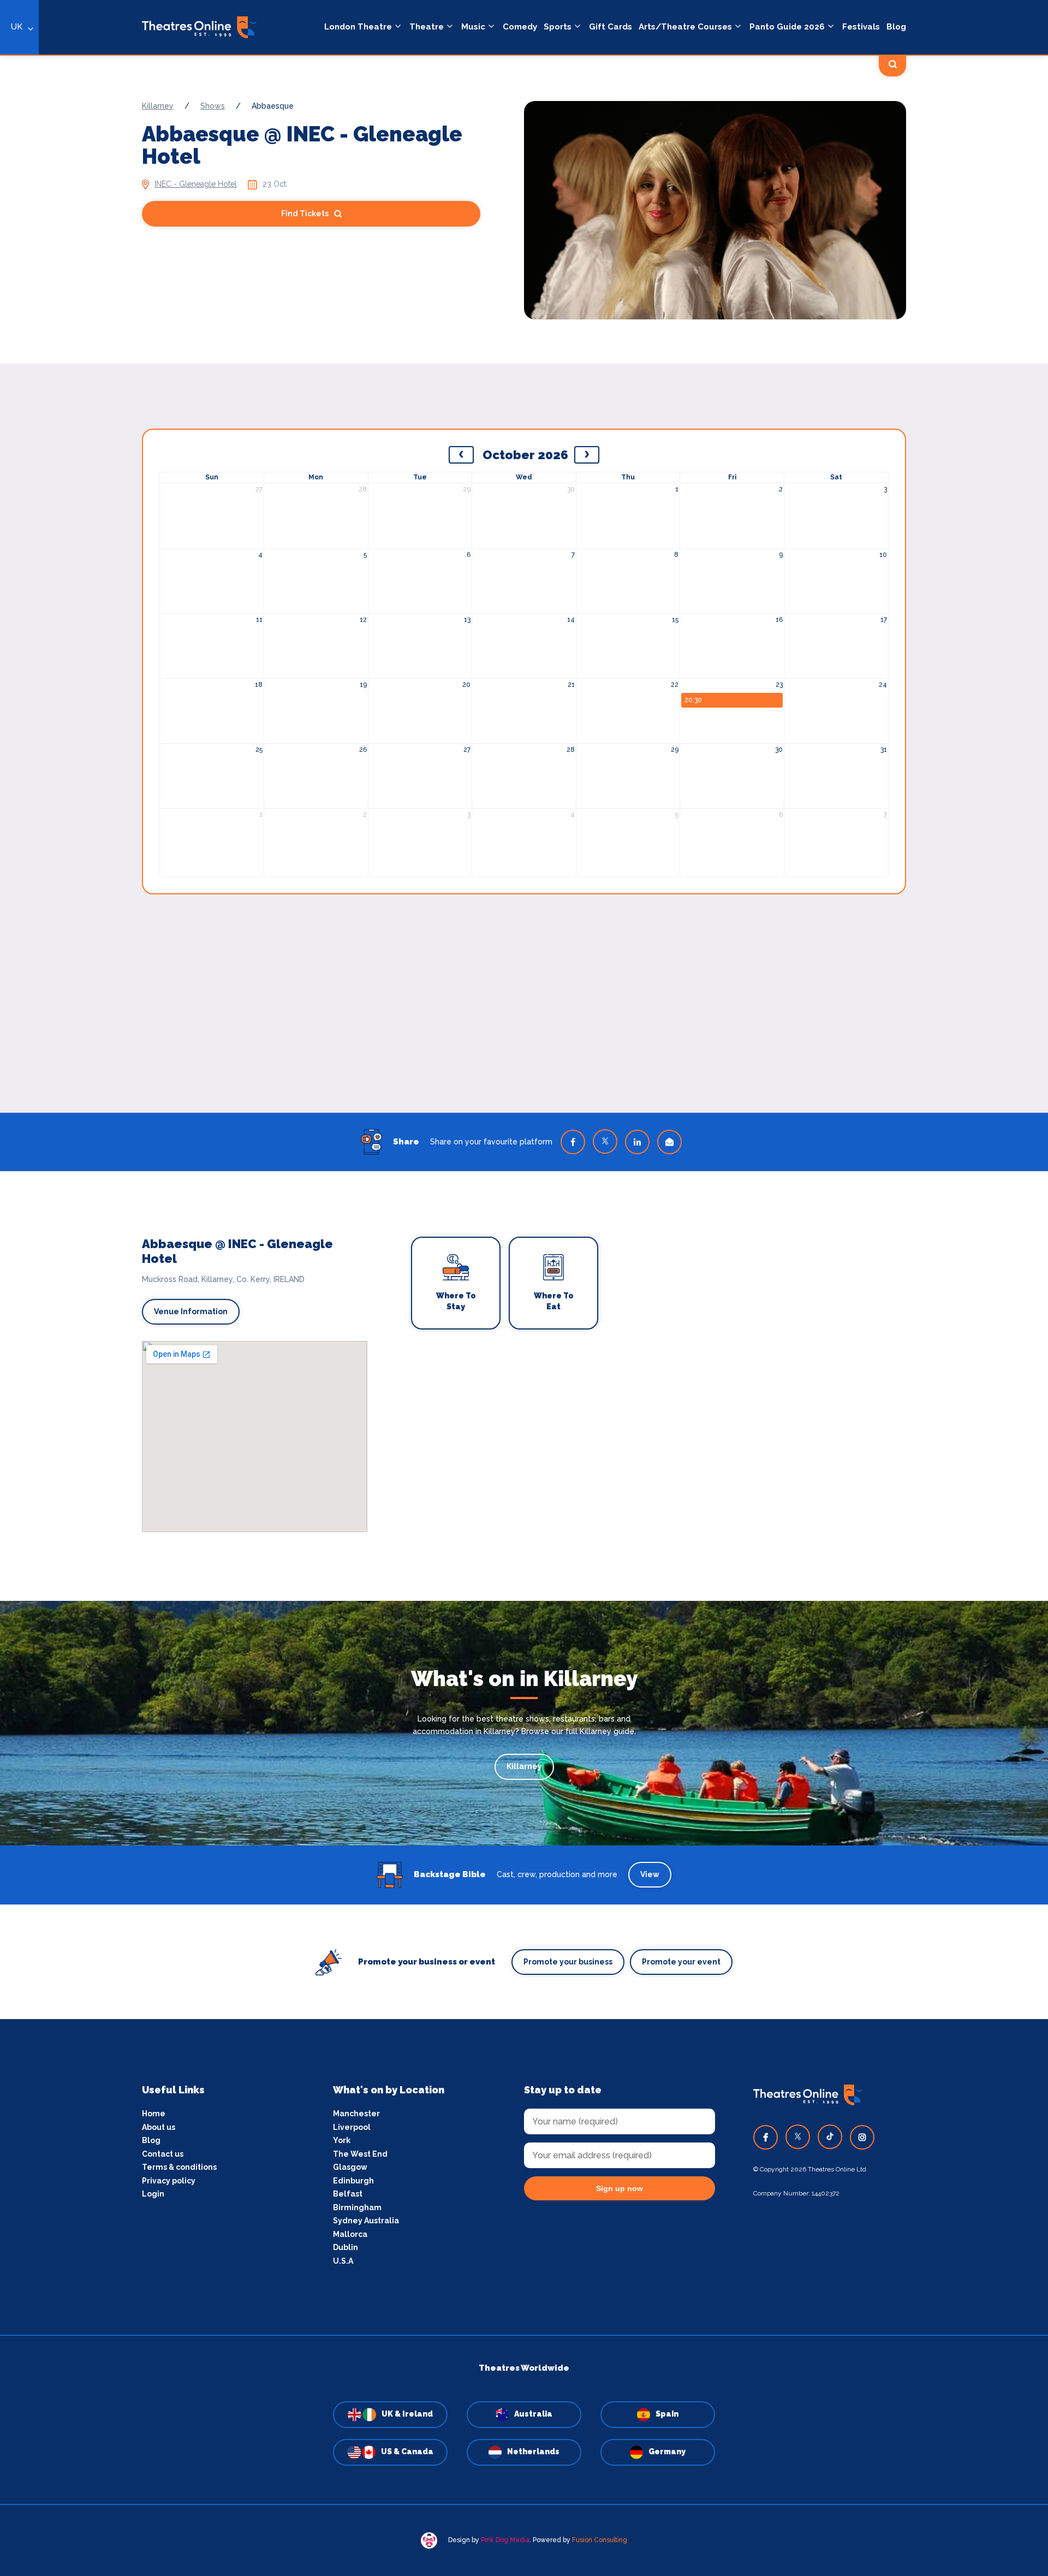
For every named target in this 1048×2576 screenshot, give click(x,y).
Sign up (524, 1386)
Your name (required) (471, 1319)
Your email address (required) (488, 1260)
